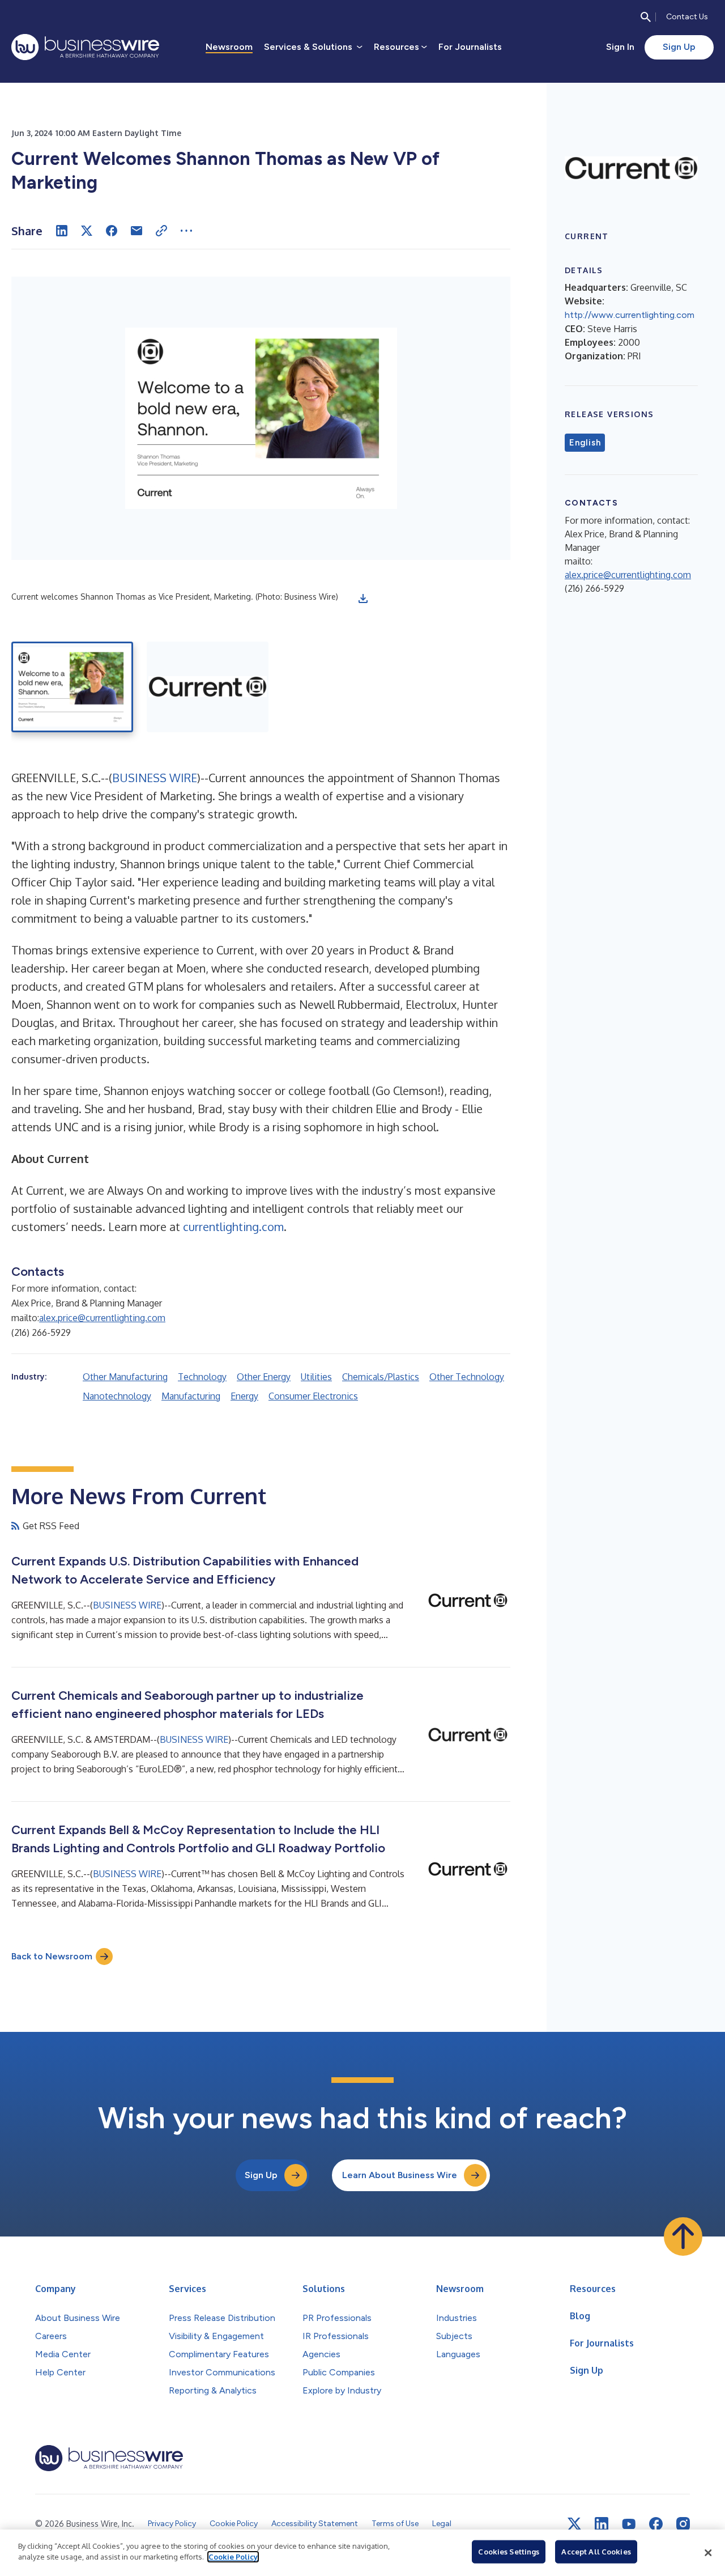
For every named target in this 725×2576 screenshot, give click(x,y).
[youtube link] (629, 2524)
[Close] (708, 2553)
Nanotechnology (117, 1396)
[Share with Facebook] (112, 231)
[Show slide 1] (72, 687)
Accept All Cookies (596, 2552)
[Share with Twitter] (87, 231)
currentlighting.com (233, 1227)
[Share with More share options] (186, 231)
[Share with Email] (137, 231)
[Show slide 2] (208, 687)
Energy (244, 1396)
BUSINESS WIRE (155, 778)
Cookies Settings (509, 2552)
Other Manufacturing (125, 1377)
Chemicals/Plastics (381, 1377)
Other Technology (467, 1377)
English (585, 443)
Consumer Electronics (313, 1396)
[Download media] (363, 599)
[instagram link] (683, 2524)
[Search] (646, 17)
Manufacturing (191, 1396)
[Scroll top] (683, 2237)
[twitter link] (574, 2524)
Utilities (316, 1377)
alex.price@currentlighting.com (102, 1318)
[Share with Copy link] (161, 231)
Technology (202, 1377)
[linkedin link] (602, 2524)
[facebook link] (656, 2524)
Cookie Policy (233, 2557)
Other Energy (264, 1377)
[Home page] (85, 47)
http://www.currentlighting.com (630, 315)
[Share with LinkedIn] (62, 231)
